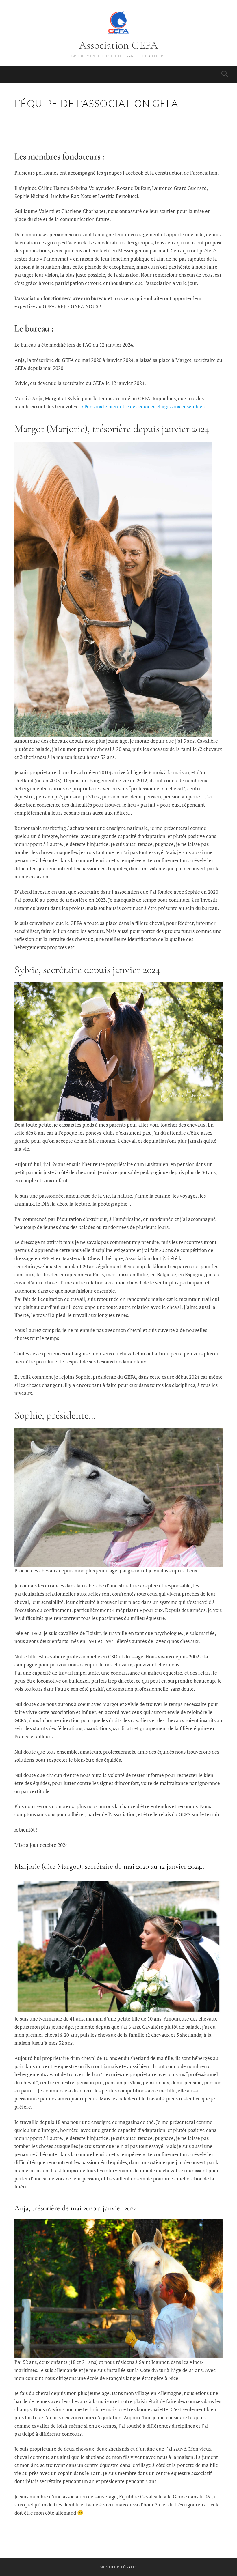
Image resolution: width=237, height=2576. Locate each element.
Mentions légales (118, 2567)
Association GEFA (118, 45)
